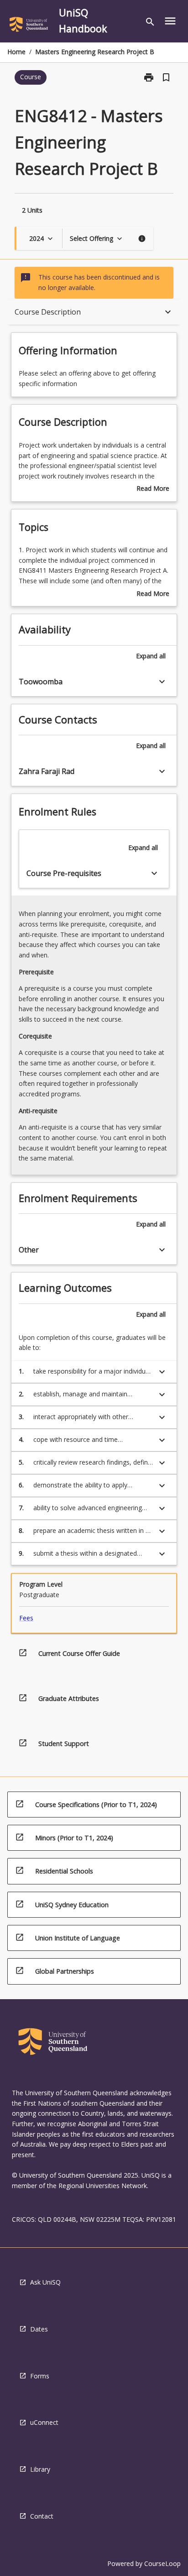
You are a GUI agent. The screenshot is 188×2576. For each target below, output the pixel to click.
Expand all (151, 656)
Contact (42, 2516)
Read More (153, 489)
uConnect (44, 2422)
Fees (26, 1618)
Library (40, 2469)
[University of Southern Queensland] (29, 26)
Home (16, 52)
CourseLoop (162, 2563)
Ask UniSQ (45, 2282)
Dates (39, 2329)
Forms (40, 2376)
